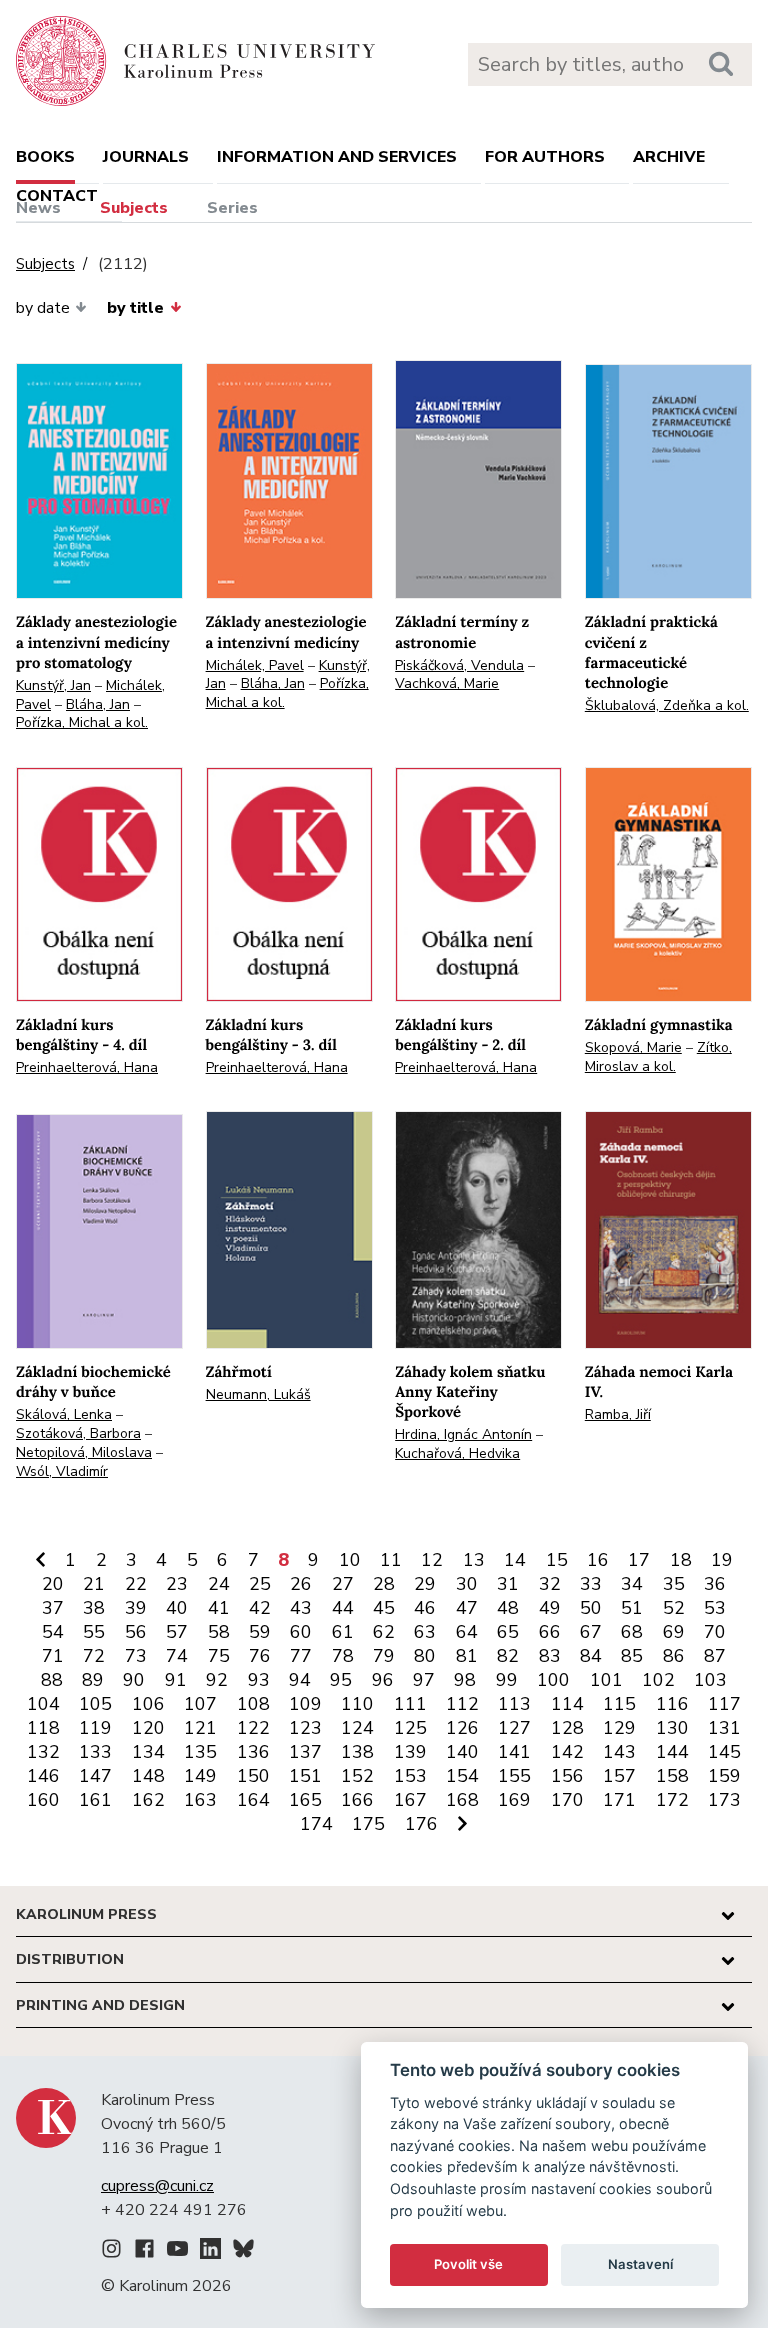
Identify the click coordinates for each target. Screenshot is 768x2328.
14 (515, 1560)
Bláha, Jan (98, 704)
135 (200, 1752)
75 (219, 1656)
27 (343, 1584)
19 (722, 1560)
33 (591, 1584)
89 (93, 1680)
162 (148, 1800)
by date (43, 308)
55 (94, 1632)
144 (672, 1752)
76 (260, 1656)
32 (550, 1584)
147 (95, 1776)
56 (136, 1632)
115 (619, 1704)
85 (632, 1656)
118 (43, 1728)
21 (94, 1584)
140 (462, 1752)
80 (425, 1656)
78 (343, 1656)
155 (514, 1776)
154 (462, 1776)
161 (95, 1800)
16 (598, 1560)
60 (301, 1632)
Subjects (134, 208)
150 (253, 1776)
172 (672, 1800)
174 (316, 1824)
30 (467, 1584)
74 (177, 1656)
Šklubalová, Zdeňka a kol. (667, 705)
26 (301, 1584)
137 (305, 1752)
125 (410, 1728)
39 (136, 1608)
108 (253, 1704)
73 (136, 1656)
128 (567, 1728)
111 (410, 1704)
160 (43, 1800)
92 (217, 1680)
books (45, 157)
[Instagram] (111, 2252)
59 (260, 1632)
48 (508, 1608)
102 (658, 1680)
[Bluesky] (243, 2252)
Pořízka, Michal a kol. (82, 722)
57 (177, 1632)
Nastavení (640, 2264)
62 (384, 1632)
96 (383, 1680)
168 (462, 1800)
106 (148, 1704)
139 (410, 1752)
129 (619, 1728)
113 (514, 1704)
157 (619, 1776)
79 (384, 1656)
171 (619, 1800)
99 (507, 1680)
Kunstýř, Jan (53, 685)
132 (43, 1752)
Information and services (337, 157)
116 (672, 1704)
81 (467, 1656)
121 (200, 1728)
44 (343, 1608)
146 (43, 1776)
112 (462, 1704)
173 (724, 1800)
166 (357, 1800)
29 (425, 1584)
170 (567, 1800)
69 (674, 1632)
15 (557, 1560)
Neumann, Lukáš (258, 1394)
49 (550, 1608)
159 (724, 1776)
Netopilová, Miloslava (84, 1452)
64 (467, 1632)
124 (357, 1728)
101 (606, 1680)
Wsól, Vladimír (62, 1471)
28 (384, 1584)
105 (95, 1704)
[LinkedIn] (210, 2252)
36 (715, 1584)
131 (724, 1728)
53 (715, 1608)
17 (639, 1560)
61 (343, 1632)
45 (384, 1608)
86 (674, 1656)
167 (410, 1800)
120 (148, 1728)
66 (550, 1632)
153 (410, 1776)
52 (674, 1608)
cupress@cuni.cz (157, 2186)
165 (305, 1800)
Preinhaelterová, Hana (87, 1067)
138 (357, 1752)
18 (681, 1560)
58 (219, 1632)
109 (305, 1704)
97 (424, 1680)
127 (514, 1728)
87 (715, 1656)
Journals (146, 157)
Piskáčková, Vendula (459, 665)
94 (300, 1680)
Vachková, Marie (447, 683)
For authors (545, 157)
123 (305, 1728)
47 (467, 1608)
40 (177, 1608)
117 (724, 1704)
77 (301, 1656)
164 (253, 1800)
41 (219, 1608)
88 (52, 1680)
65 (508, 1632)
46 (425, 1608)
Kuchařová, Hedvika (457, 1453)
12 (432, 1560)
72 (94, 1656)
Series (232, 208)
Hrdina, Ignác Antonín (463, 1434)
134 (148, 1752)
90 (134, 1680)
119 (95, 1728)
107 (200, 1704)
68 (632, 1632)
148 (148, 1776)
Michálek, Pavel (255, 665)
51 (632, 1608)
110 (357, 1704)
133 (95, 1752)
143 (619, 1752)
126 (462, 1728)
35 (674, 1584)
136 (253, 1752)
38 (94, 1608)
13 (474, 1560)
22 (136, 1584)
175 (368, 1824)
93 (259, 1680)
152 (357, 1776)
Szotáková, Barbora (78, 1433)
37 (53, 1608)
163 (200, 1800)
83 (550, 1656)
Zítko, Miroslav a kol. (658, 1057)
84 (591, 1656)
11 (391, 1560)
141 (514, 1752)
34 (632, 1584)
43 (301, 1608)
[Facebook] (144, 2252)
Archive (669, 157)
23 (177, 1584)
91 (176, 1680)
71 (53, 1656)
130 (672, 1728)
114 (567, 1704)
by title (135, 308)
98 (465, 1680)
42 (260, 1608)
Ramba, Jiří (618, 1414)
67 (591, 1632)
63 (425, 1632)
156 (567, 1776)
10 (350, 1560)
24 (219, 1584)
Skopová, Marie (633, 1047)
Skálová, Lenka (64, 1414)
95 (341, 1680)
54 (53, 1632)
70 (715, 1632)
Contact (57, 196)
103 (710, 1680)
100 (553, 1680)
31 (508, 1584)
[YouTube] (177, 2252)
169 (514, 1800)
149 (200, 1776)
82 (508, 1656)
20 (53, 1584)
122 (253, 1728)
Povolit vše (468, 2264)
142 (567, 1752)
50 (591, 1608)
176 (421, 1824)
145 (724, 1752)
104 (43, 1704)
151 (305, 1776)
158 (672, 1776)
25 (260, 1584)
